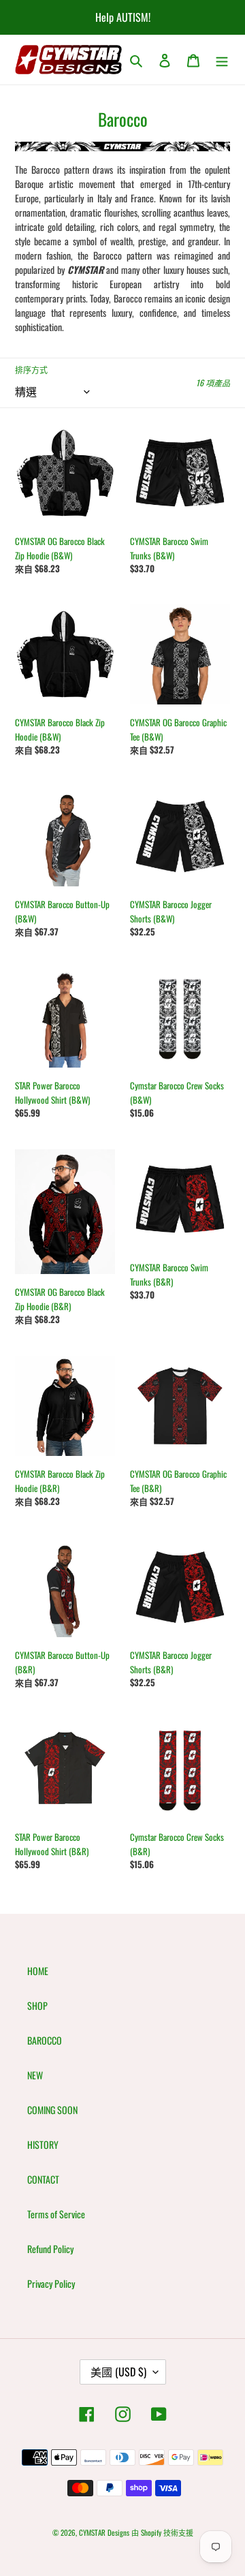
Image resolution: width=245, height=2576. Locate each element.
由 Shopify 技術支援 (162, 2532)
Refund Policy (50, 2249)
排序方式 (31, 370)
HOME (38, 1971)
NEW (35, 2075)
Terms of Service (56, 2214)
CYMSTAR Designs (104, 2532)
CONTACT (43, 2179)
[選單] (222, 60)
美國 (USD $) (118, 2372)
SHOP (37, 2005)
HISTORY (43, 2144)
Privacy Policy (51, 2283)
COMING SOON (52, 2110)
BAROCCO (45, 2040)
